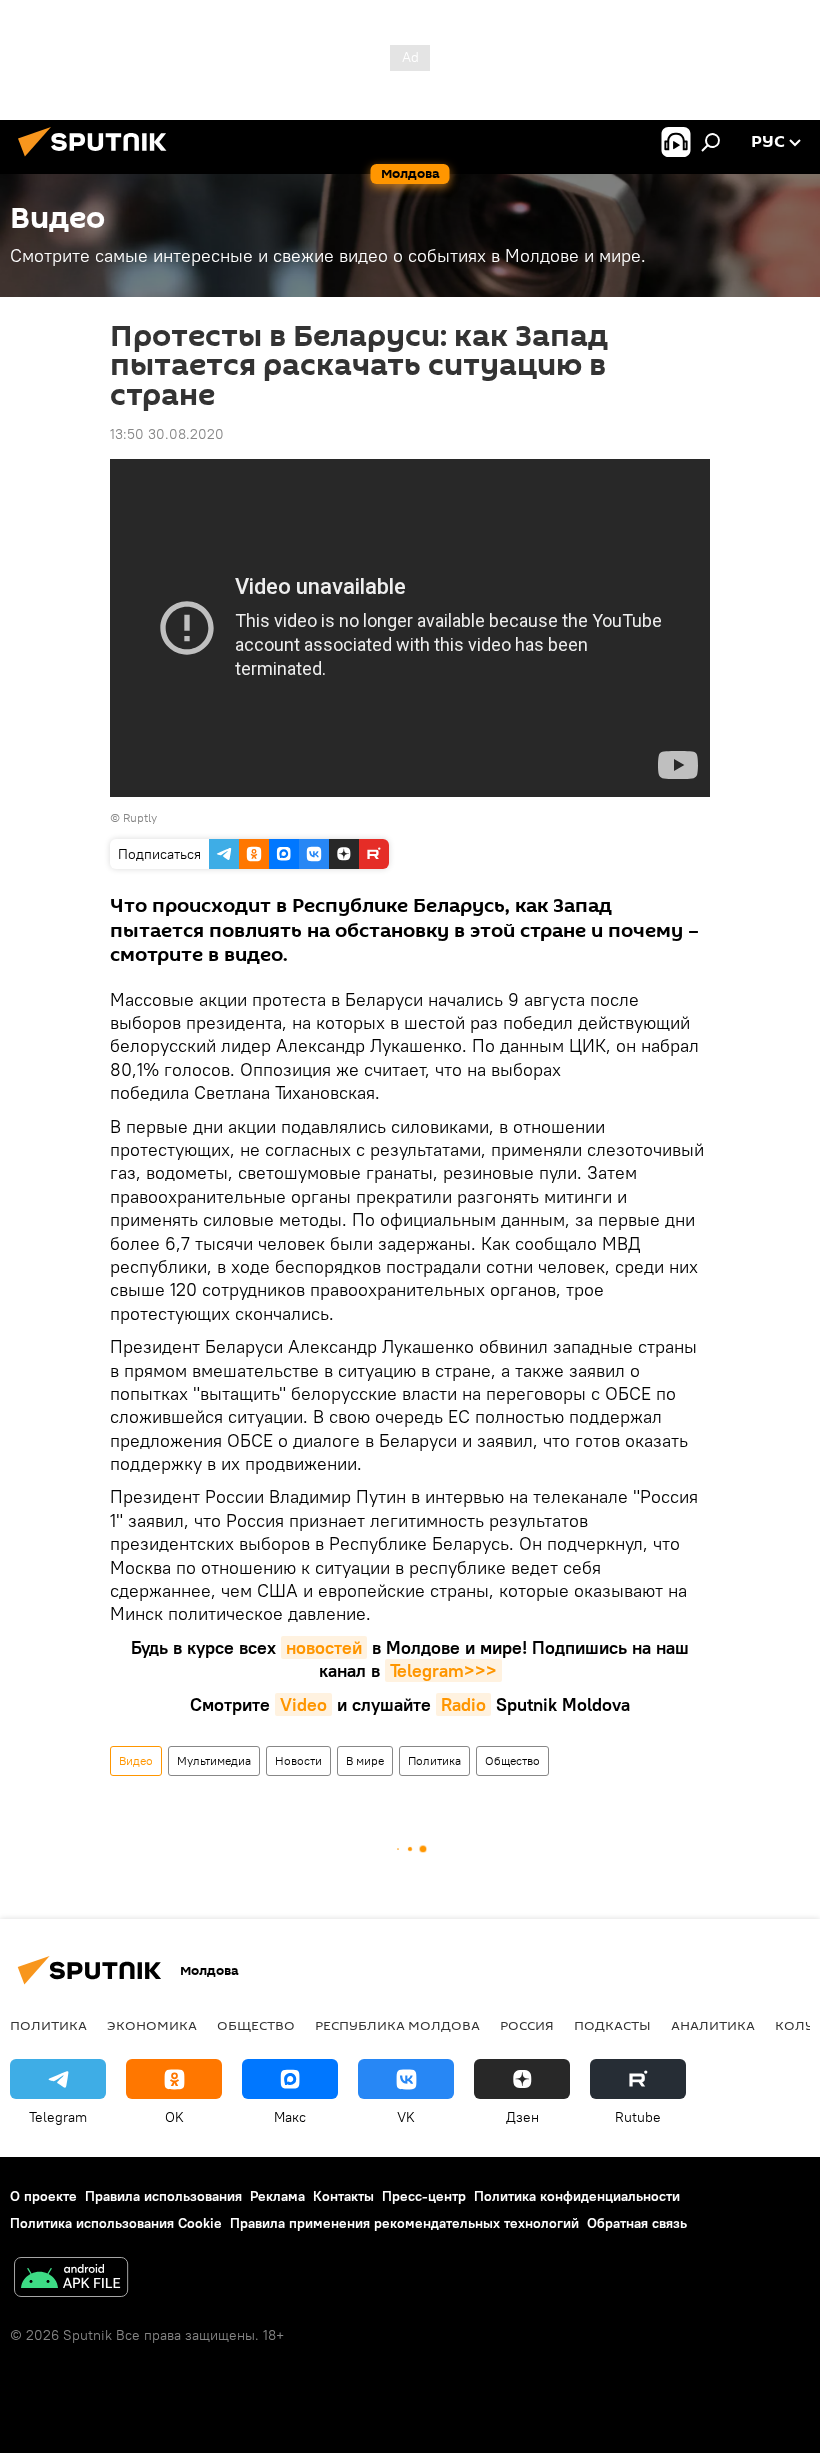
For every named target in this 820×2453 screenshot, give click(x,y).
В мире (365, 1760)
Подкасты (612, 2025)
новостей (324, 1647)
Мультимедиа (214, 1760)
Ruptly (140, 817)
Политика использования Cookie (116, 2223)
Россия (527, 2025)
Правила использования (163, 2196)
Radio (463, 1704)
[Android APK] (71, 2279)
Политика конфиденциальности (577, 2196)
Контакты (343, 2196)
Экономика (152, 2025)
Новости (298, 1760)
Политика (434, 1760)
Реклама (277, 2196)
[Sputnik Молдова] (98, 159)
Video (303, 1704)
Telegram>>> (443, 1670)
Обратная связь (637, 2223)
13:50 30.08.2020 (167, 434)
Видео (136, 1760)
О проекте (43, 2196)
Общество (512, 1760)
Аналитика (713, 2025)
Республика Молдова (397, 2025)
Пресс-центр (424, 2196)
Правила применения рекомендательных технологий (404, 2223)
